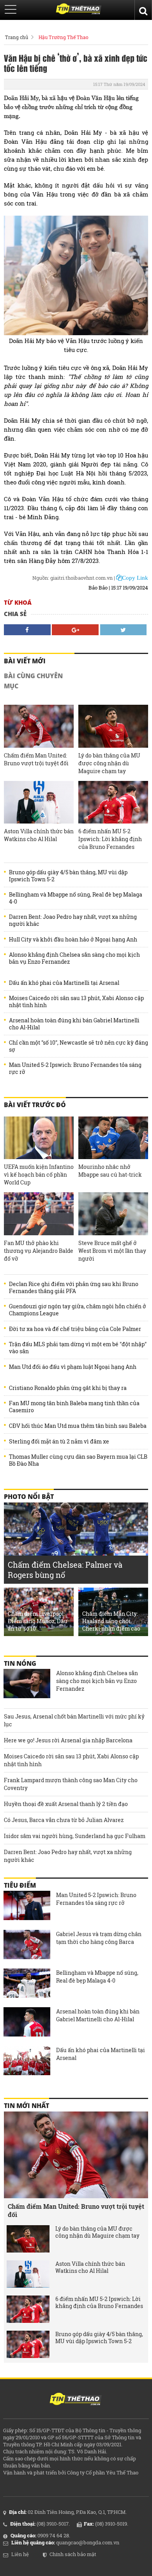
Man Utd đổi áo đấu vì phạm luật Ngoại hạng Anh (73, 1367)
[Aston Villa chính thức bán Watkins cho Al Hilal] (39, 802)
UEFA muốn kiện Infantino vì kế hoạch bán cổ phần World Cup (39, 1175)
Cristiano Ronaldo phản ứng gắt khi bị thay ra (68, 1388)
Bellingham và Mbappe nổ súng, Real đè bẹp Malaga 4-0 (76, 898)
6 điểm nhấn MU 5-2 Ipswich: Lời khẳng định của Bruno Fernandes (110, 839)
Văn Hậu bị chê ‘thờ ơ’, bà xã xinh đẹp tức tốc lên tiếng (76, 63)
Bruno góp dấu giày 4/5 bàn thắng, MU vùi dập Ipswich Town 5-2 (68, 876)
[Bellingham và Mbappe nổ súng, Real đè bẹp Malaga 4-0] (27, 1984)
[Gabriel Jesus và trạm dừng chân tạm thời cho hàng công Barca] (27, 1945)
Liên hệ (20, 2554)
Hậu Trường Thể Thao (64, 37)
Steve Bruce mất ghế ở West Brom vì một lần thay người (112, 1251)
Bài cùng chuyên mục (33, 681)
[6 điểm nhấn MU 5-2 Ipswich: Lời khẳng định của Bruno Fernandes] (113, 802)
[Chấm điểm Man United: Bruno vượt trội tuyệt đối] (39, 726)
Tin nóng (20, 1663)
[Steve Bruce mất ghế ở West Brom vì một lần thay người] (113, 1214)
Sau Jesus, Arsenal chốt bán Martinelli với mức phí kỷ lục (74, 1720)
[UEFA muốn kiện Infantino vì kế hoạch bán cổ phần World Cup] (39, 1138)
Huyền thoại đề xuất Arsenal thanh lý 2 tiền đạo (66, 1804)
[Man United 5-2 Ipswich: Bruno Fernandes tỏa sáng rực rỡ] (27, 1906)
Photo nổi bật (29, 1497)
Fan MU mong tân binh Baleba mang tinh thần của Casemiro (74, 1407)
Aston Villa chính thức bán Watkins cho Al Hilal (39, 835)
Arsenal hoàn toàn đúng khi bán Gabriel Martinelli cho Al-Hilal (74, 1024)
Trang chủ (17, 37)
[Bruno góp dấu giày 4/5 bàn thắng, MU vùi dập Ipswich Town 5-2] (28, 2344)
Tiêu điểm (20, 1885)
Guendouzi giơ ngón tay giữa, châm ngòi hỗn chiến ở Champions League (78, 1310)
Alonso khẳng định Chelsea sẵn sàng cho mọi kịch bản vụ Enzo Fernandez (74, 958)
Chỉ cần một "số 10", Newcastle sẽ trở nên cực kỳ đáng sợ (79, 1046)
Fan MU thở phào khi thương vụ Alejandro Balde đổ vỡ (39, 1251)
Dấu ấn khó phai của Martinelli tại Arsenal (64, 983)
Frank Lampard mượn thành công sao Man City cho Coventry (71, 1784)
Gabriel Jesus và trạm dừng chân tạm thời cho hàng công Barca (99, 1938)
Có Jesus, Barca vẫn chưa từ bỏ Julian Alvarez (64, 1820)
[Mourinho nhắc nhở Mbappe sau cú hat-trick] (113, 1138)
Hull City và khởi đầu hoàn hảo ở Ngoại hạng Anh (73, 940)
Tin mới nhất (27, 2106)
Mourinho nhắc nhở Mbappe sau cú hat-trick (110, 1171)
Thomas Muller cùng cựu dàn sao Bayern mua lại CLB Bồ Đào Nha (78, 1460)
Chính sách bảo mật (73, 2554)
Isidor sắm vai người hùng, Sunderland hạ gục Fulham (75, 1836)
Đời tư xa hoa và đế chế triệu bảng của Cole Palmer (75, 1329)
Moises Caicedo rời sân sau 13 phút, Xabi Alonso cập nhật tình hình (76, 1002)
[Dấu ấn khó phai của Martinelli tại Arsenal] (27, 2062)
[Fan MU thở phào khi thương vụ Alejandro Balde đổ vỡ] (39, 1214)
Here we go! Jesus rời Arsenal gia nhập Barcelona (68, 1740)
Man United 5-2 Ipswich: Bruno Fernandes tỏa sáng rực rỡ (75, 1068)
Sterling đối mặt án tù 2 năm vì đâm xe (59, 1442)
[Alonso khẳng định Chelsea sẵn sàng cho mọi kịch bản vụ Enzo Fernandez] (27, 1685)
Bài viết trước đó (35, 1105)
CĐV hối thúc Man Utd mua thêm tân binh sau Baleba (78, 1426)
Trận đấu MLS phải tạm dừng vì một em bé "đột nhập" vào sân (78, 1348)
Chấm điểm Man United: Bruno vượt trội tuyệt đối (36, 759)
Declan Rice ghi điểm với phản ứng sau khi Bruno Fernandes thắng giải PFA (74, 1288)
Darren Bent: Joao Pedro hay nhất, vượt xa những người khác (73, 920)
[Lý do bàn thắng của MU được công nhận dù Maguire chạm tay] (113, 726)
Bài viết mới (25, 661)
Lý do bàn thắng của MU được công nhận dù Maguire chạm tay (109, 763)
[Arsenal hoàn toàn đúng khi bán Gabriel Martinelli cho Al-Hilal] (27, 2023)
